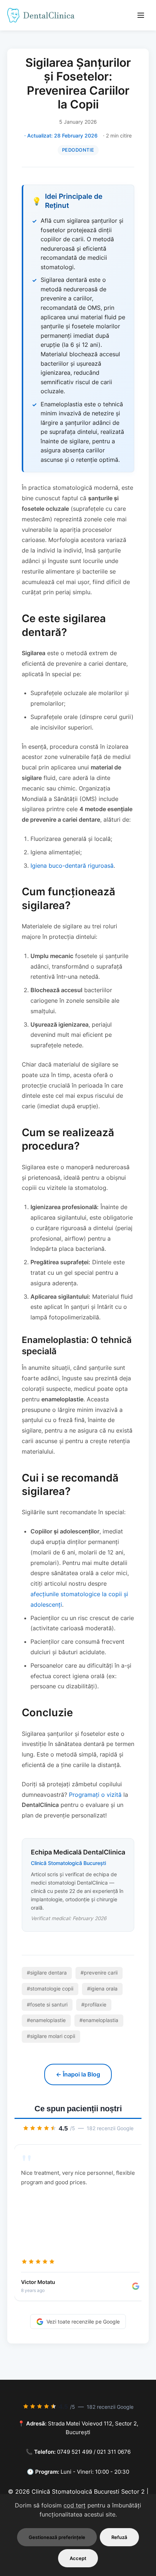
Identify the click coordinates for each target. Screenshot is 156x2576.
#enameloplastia (99, 2020)
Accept (78, 2558)
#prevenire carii (99, 1973)
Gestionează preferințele (57, 2537)
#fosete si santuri (47, 2005)
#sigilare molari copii (51, 2036)
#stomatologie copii (50, 1989)
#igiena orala (102, 1989)
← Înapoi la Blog (78, 2074)
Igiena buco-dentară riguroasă (72, 866)
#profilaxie (94, 2005)
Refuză (119, 2537)
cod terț (75, 2505)
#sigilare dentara (47, 1973)
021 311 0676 (114, 2452)
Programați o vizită (95, 1795)
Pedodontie (78, 150)
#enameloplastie (46, 2020)
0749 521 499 (75, 2452)
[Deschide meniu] (141, 15)
